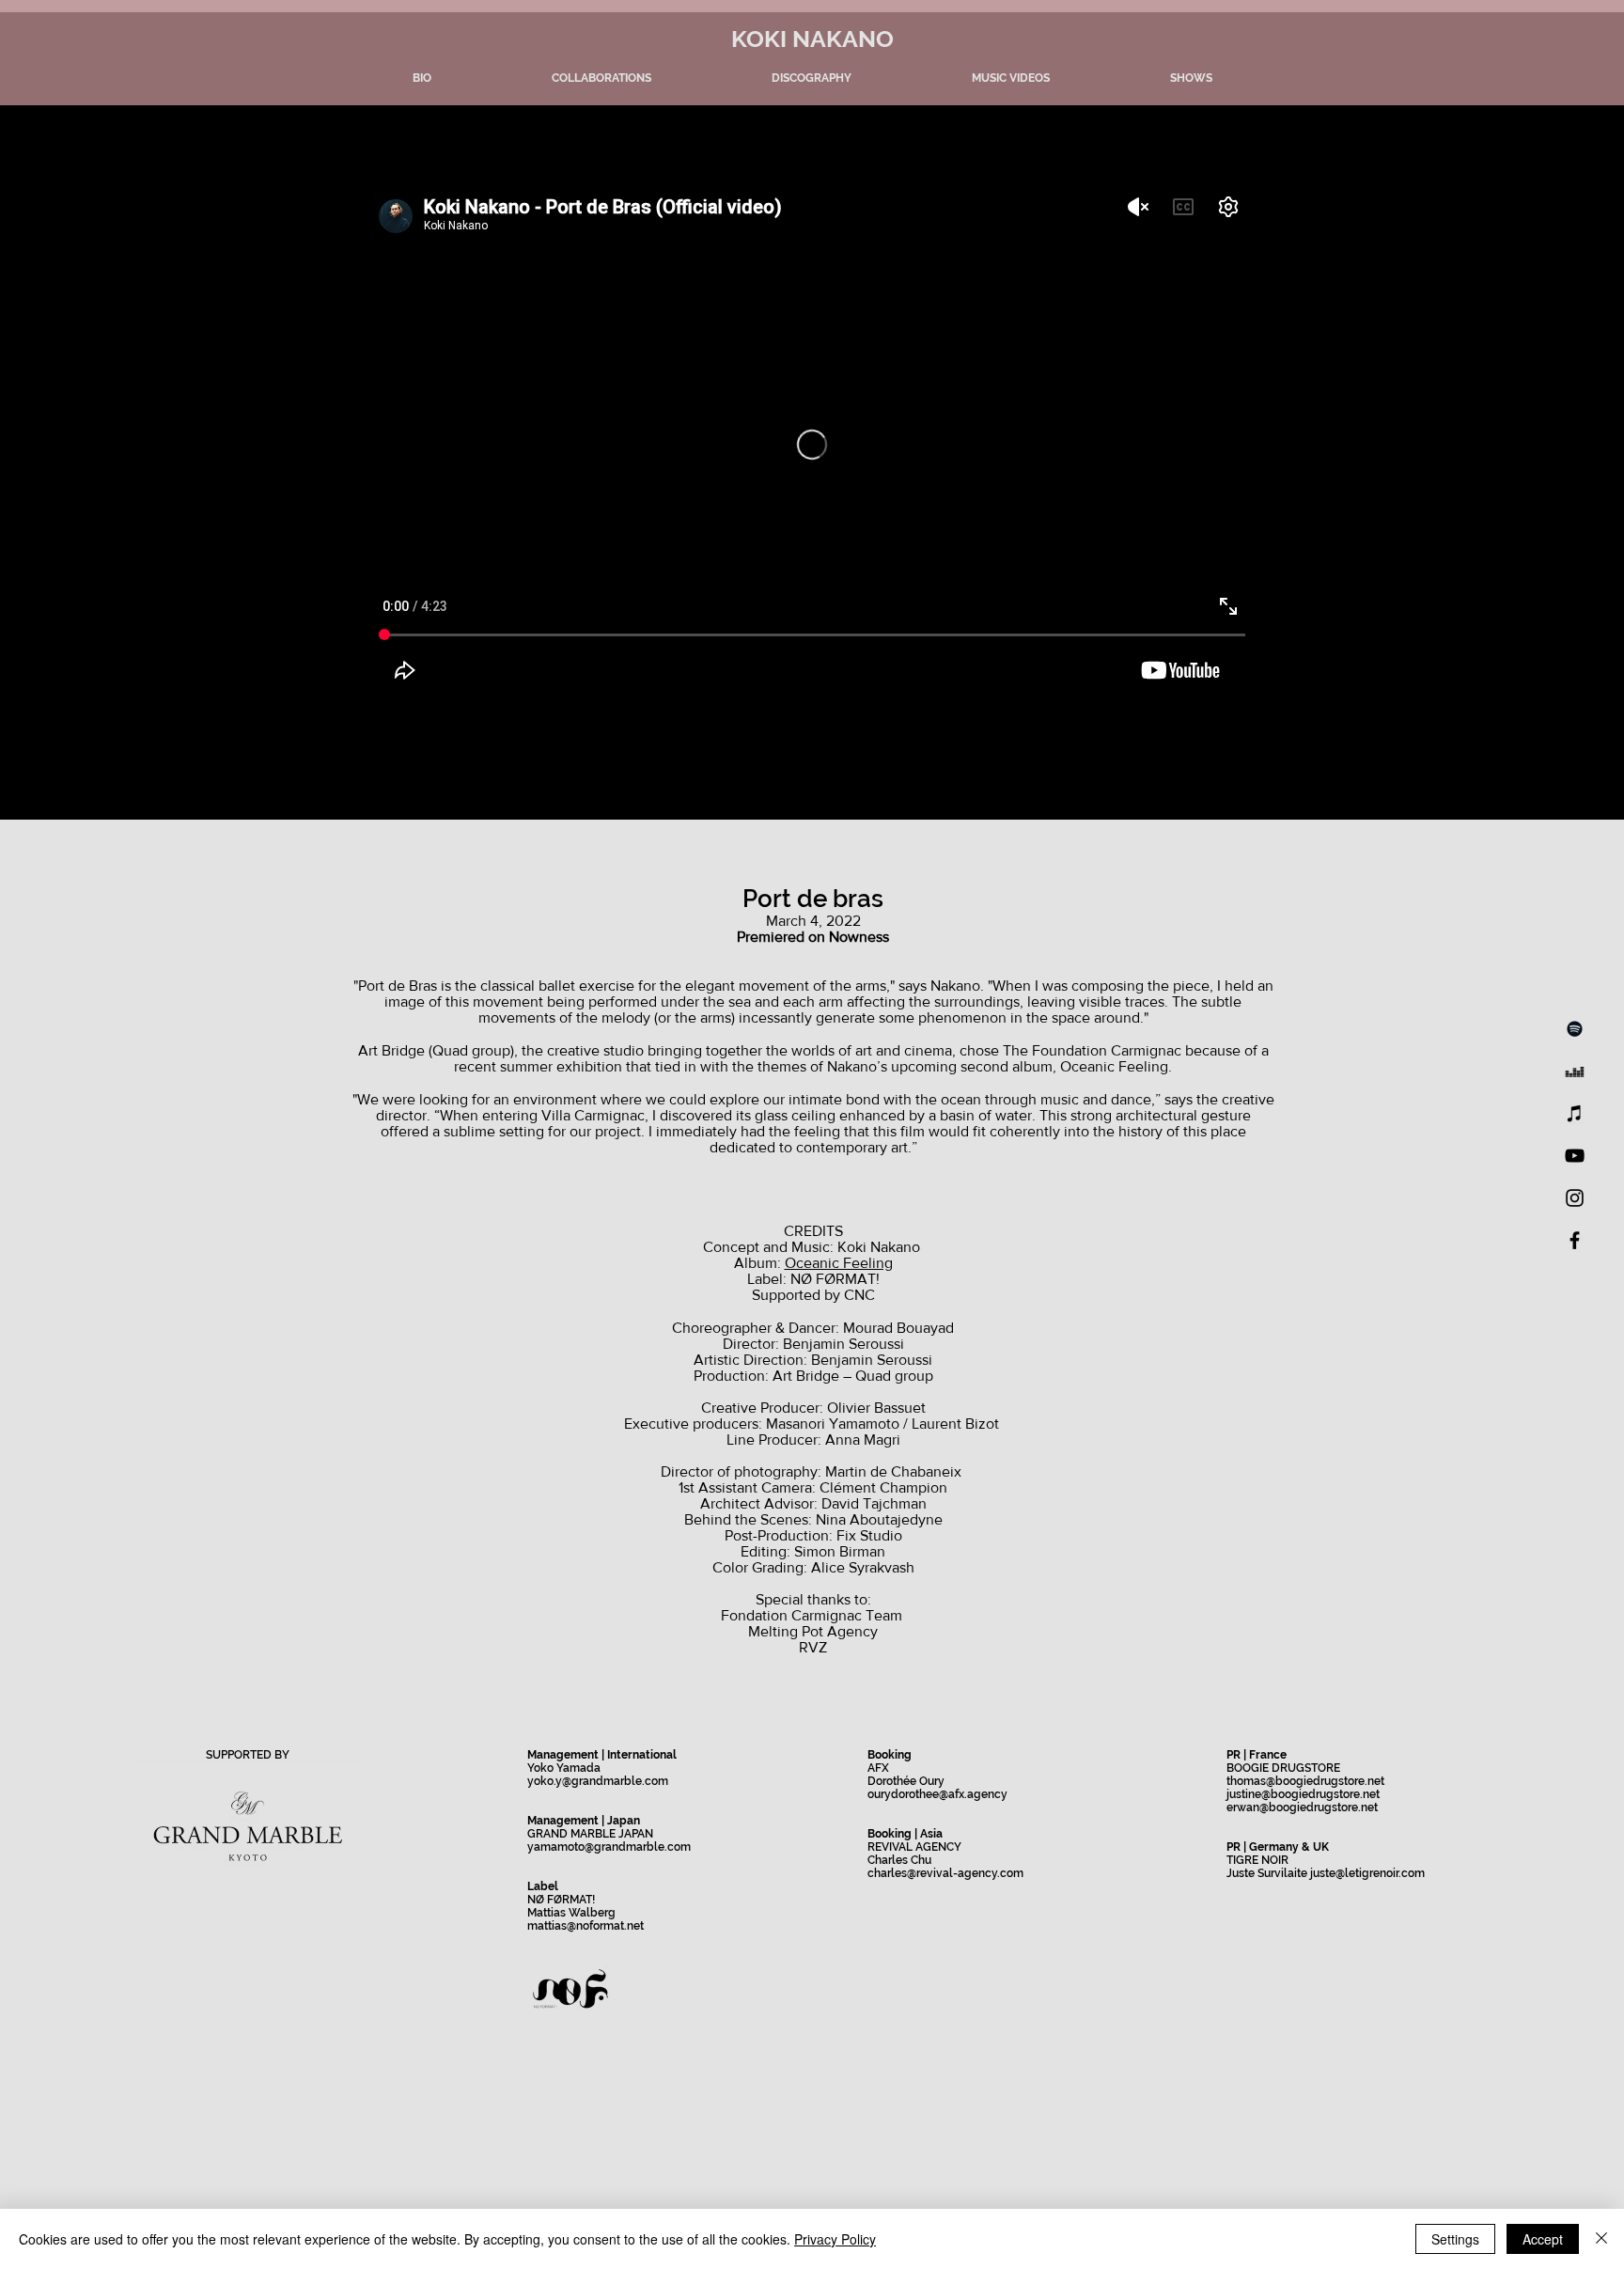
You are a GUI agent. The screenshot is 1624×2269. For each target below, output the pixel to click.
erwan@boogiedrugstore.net (1302, 1807)
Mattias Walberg (571, 1913)
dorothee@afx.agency (949, 1794)
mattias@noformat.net (586, 1926)
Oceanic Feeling (839, 1263)
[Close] (1601, 2239)
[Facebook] (1575, 1240)
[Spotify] (1575, 1029)
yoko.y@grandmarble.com (598, 1781)
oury (879, 1794)
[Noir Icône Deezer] (1575, 1071)
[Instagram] (1575, 1198)
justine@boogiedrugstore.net (1303, 1794)
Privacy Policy (835, 2239)
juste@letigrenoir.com (1367, 1873)
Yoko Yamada (564, 1768)
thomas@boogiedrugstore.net (1305, 1781)
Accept (1543, 2239)
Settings (1455, 2239)
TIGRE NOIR (1257, 1860)
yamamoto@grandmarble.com (609, 1847)
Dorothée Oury (906, 1781)
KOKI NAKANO (812, 39)
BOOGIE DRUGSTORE (1283, 1768)
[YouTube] (1575, 1156)
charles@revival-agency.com (945, 1873)
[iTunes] (1575, 1113)
